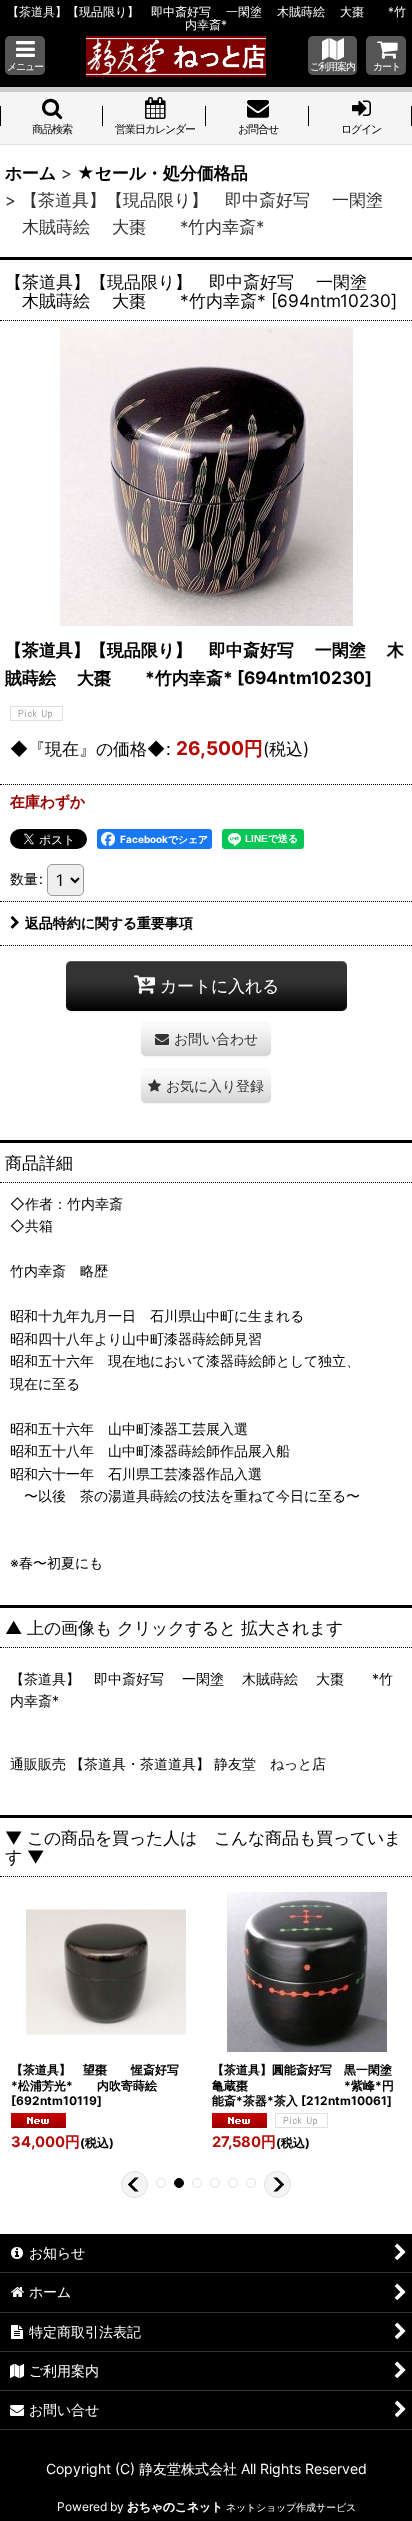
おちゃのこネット (175, 2506)
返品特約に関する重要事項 (109, 922)
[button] (25, 55)
